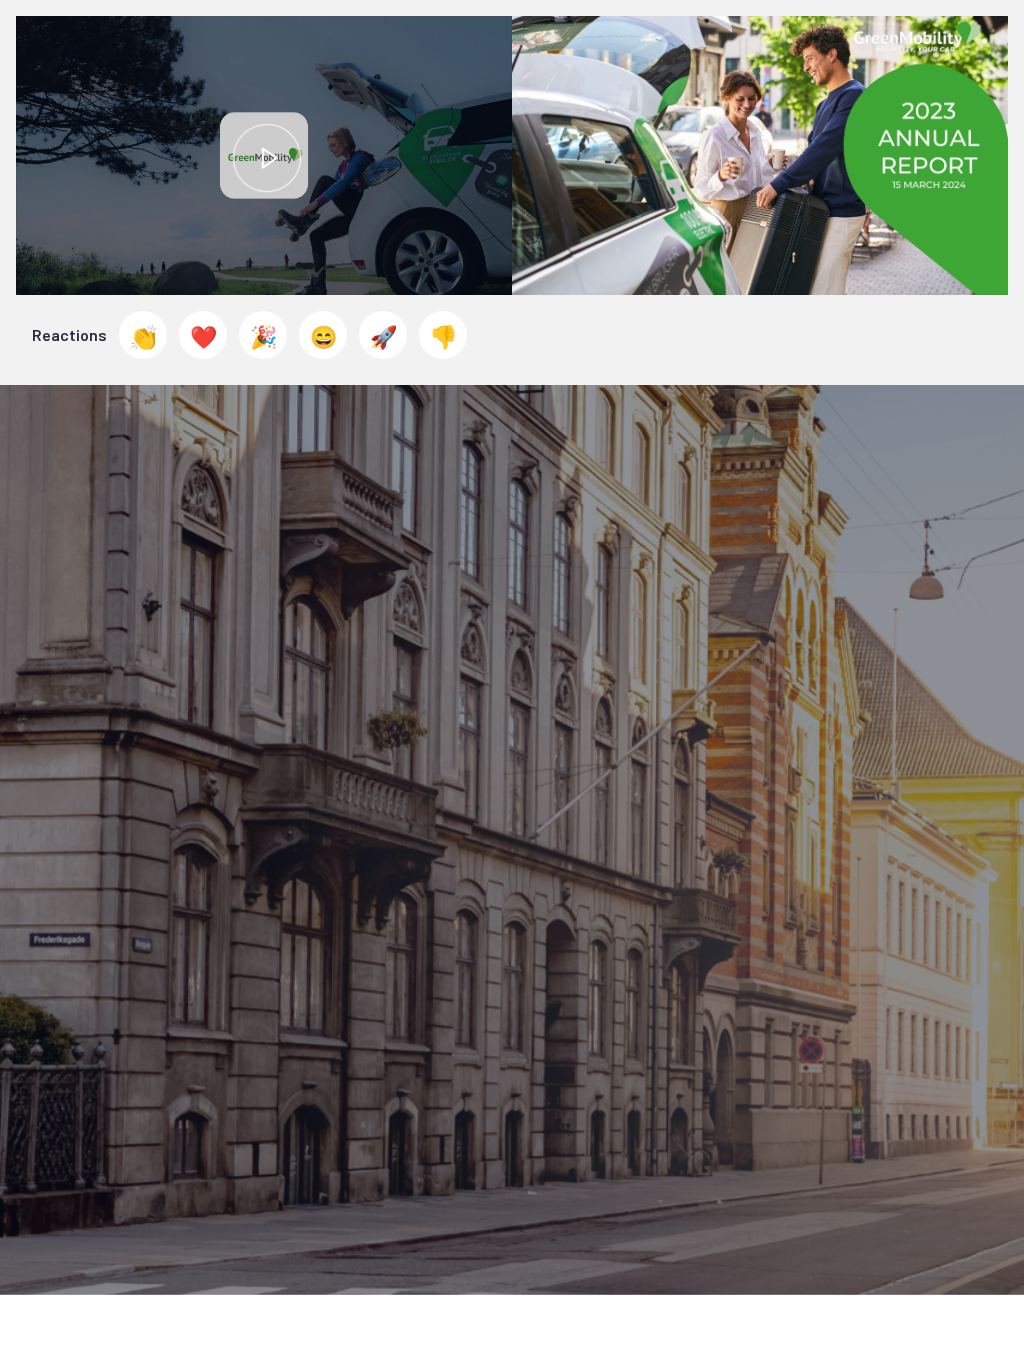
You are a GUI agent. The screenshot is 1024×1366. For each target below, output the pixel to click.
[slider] (264, 235)
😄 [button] (323, 336)
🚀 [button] (383, 336)
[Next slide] (993, 158)
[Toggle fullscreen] (993, 31)
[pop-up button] (452, 265)
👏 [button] (143, 336)
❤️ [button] (203, 336)
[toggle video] (422, 265)
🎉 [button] (263, 336)
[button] (266, 158)
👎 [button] (443, 336)
